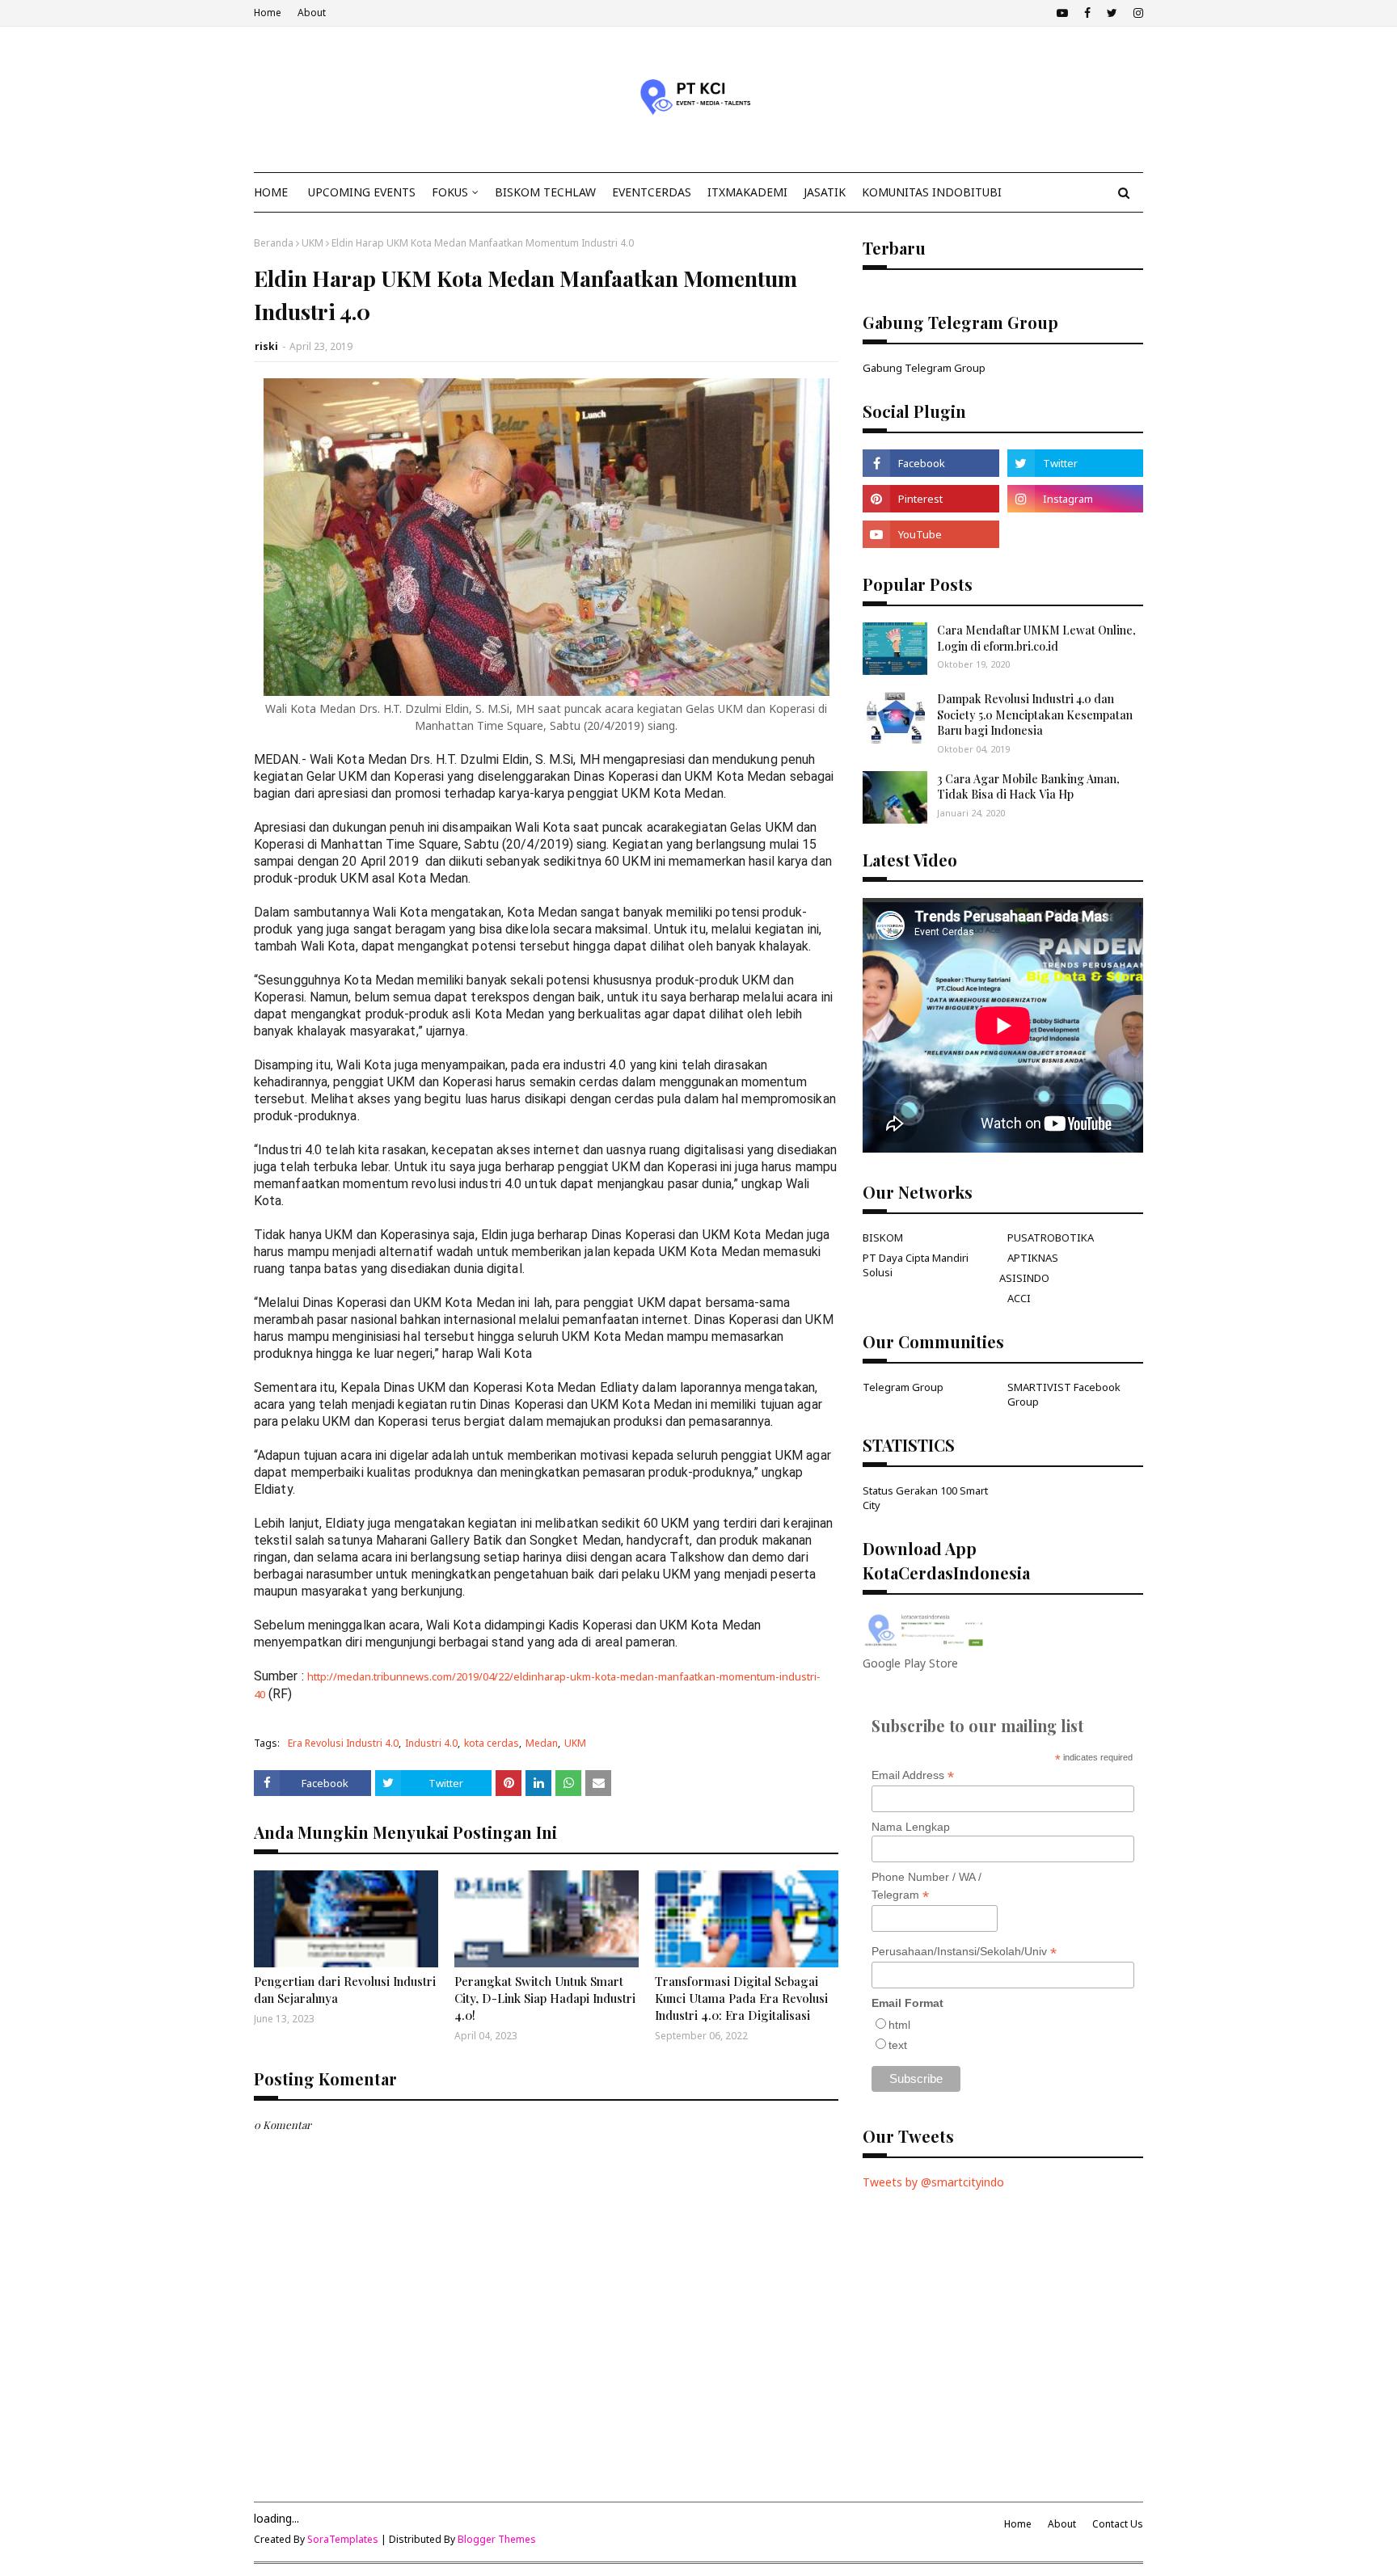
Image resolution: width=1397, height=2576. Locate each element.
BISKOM (883, 1237)
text (898, 2045)
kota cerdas (492, 1743)
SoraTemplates (343, 2539)
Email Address (913, 1775)
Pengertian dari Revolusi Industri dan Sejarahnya (345, 1990)
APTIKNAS (1033, 1258)
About (312, 13)
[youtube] (1062, 13)
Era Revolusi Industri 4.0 (343, 1743)
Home (268, 13)
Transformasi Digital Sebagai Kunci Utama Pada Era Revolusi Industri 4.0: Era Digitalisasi (741, 1998)
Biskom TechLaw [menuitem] (545, 192)
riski (266, 346)
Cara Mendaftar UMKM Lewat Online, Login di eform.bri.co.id (1036, 638)
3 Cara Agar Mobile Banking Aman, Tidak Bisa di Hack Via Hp (1028, 787)
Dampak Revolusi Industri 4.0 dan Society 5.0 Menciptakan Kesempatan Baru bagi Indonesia (1035, 715)
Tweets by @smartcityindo (933, 2182)
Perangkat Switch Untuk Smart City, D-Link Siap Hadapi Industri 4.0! (545, 1998)
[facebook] (1087, 13)
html (899, 2025)
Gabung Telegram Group (924, 368)
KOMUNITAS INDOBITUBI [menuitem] (932, 192)
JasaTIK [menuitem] (825, 192)
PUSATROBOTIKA (1051, 1237)
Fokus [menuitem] (450, 192)
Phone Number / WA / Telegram (926, 1887)
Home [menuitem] (271, 192)
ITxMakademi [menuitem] (747, 192)
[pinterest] (931, 499)
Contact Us (1118, 2524)
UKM (312, 243)
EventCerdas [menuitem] (652, 192)
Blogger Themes (497, 2539)
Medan (542, 1743)
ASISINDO (1024, 1278)
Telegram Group (903, 1387)
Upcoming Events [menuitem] (362, 192)
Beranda (274, 243)
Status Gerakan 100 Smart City (925, 1498)
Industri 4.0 (431, 1743)
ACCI (1019, 1298)
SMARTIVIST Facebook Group (1064, 1394)
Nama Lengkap (911, 1827)
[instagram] (1136, 13)
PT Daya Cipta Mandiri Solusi (916, 1265)
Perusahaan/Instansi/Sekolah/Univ (964, 1952)
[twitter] (1112, 13)
